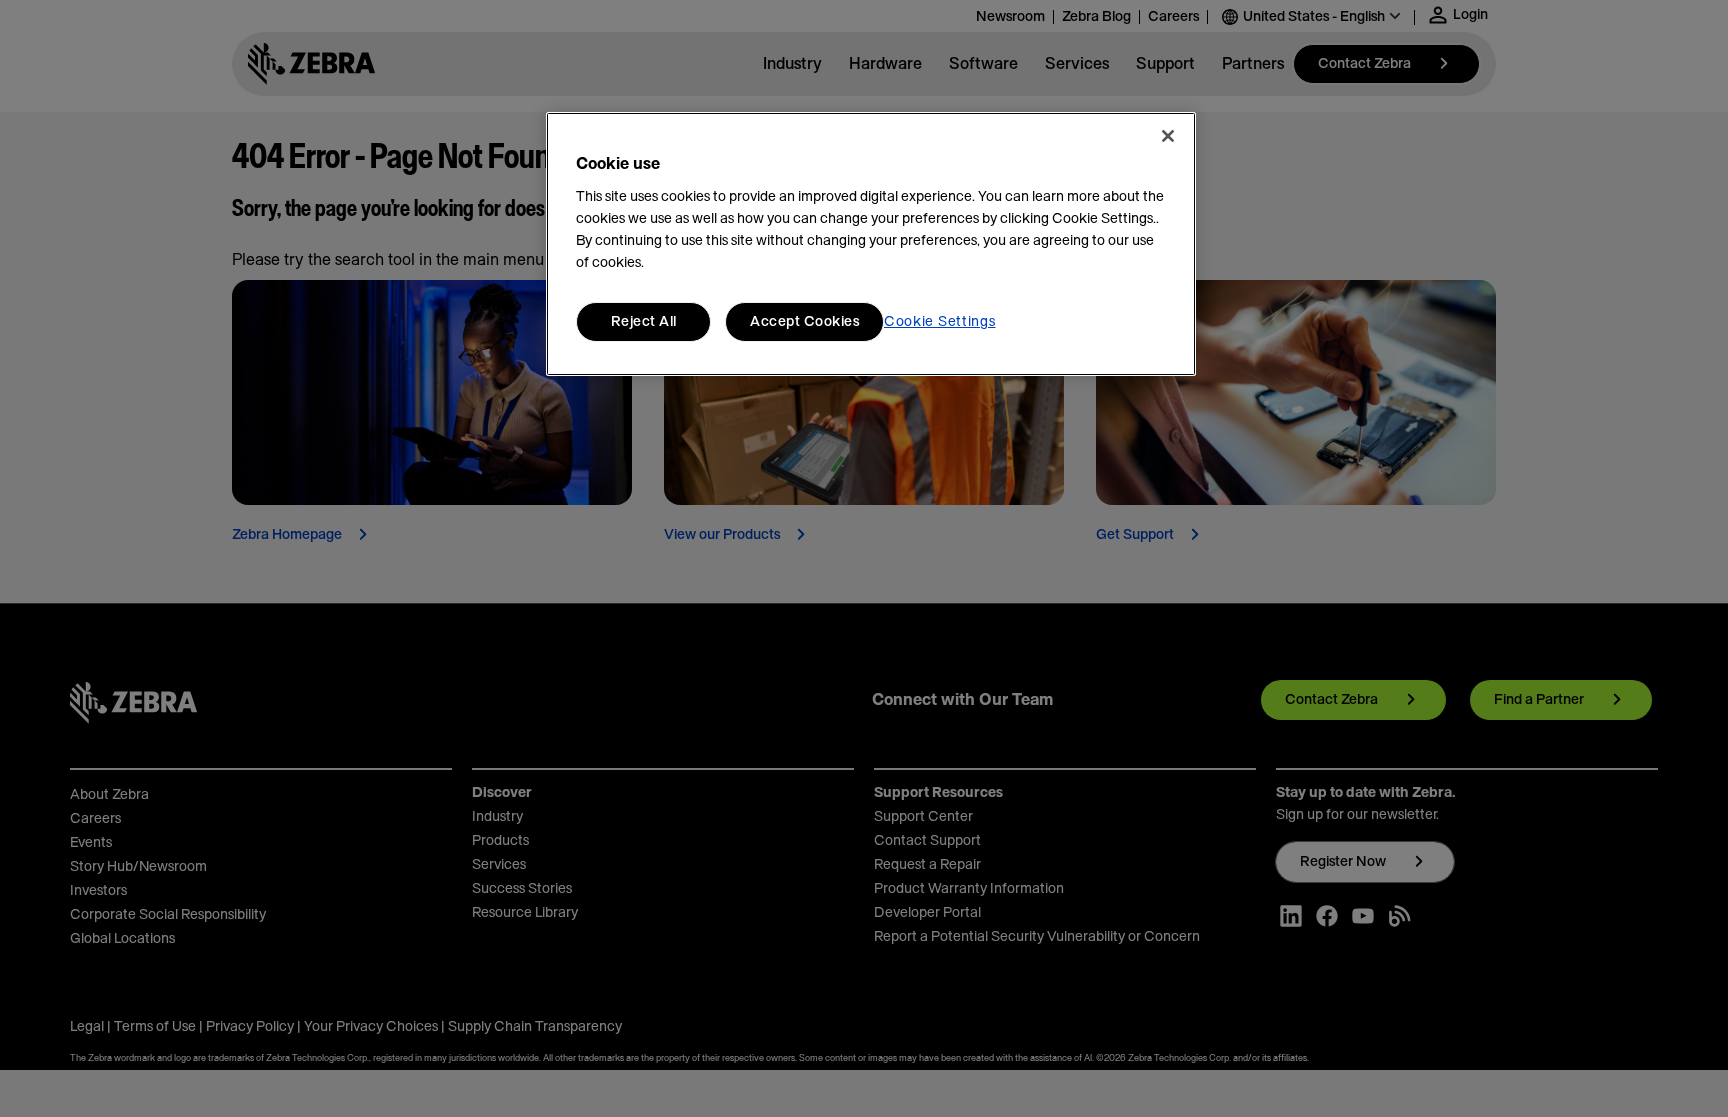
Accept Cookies (804, 322)
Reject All (644, 322)
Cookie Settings (940, 322)
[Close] (1168, 136)
